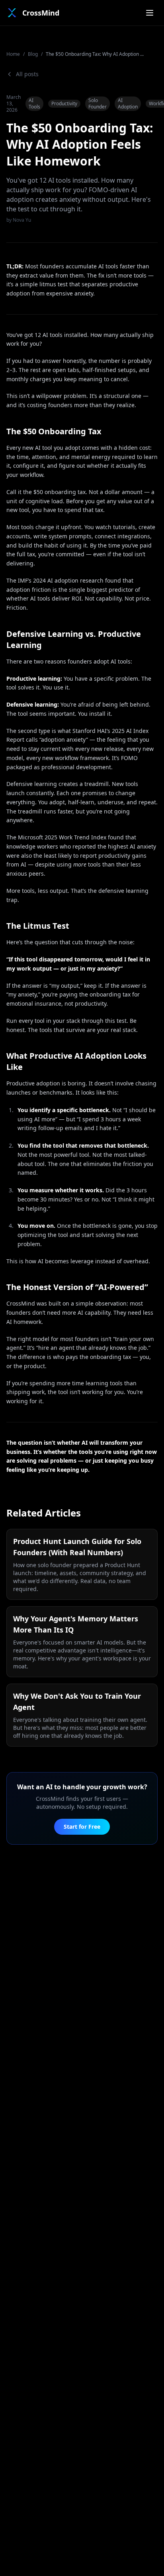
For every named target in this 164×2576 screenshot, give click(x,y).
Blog (33, 54)
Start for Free (82, 1827)
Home (13, 54)
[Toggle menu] (150, 13)
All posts (27, 74)
